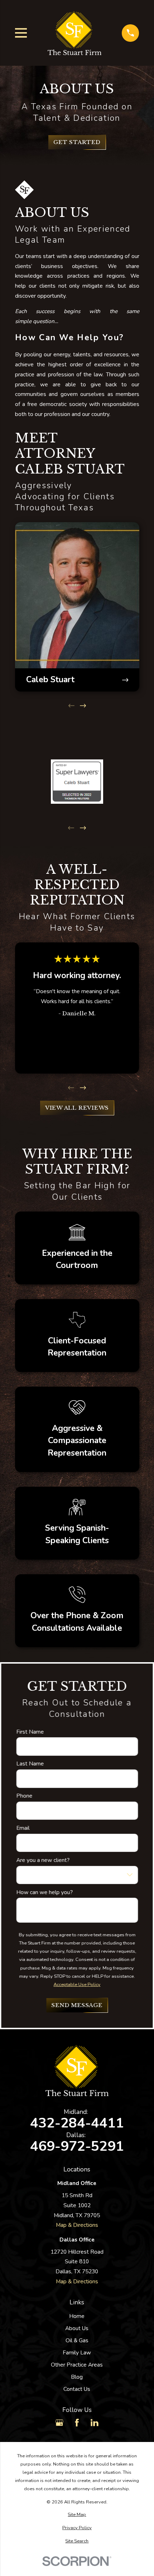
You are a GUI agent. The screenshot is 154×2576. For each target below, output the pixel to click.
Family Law (77, 2352)
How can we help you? (44, 1893)
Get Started (77, 142)
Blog (77, 2377)
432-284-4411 (77, 2123)
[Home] (74, 33)
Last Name (30, 1764)
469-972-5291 (77, 2147)
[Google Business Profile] (59, 2423)
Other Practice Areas (77, 2365)
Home (77, 2316)
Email (23, 1828)
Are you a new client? (43, 1860)
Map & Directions (77, 2225)
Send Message (77, 2005)
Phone (24, 1796)
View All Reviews (77, 1108)
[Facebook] (77, 2423)
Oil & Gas (77, 2340)
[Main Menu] (21, 33)
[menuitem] (77, 2515)
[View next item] (83, 706)
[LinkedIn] (95, 2423)
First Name (30, 1732)
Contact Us (77, 2389)
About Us (77, 2328)
